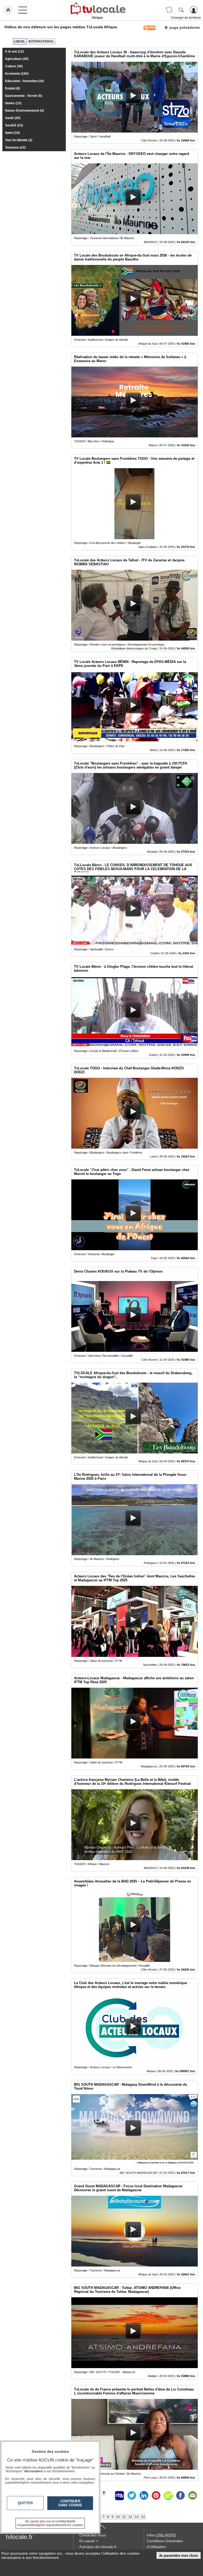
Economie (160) (17, 74)
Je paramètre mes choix (178, 2556)
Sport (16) (12, 133)
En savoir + (89, 2541)
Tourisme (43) (15, 148)
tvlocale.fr (19, 2537)
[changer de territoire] (169, 10)
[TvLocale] (97, 9)
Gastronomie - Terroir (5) (24, 96)
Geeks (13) (13, 103)
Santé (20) (13, 118)
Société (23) (14, 125)
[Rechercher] (181, 10)
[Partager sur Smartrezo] (119, 2496)
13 (137, 2517)
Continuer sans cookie (70, 2503)
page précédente (185, 27)
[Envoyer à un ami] (192, 2496)
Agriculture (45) (17, 59)
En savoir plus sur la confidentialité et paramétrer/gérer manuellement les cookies (50, 2523)
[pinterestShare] (156, 2496)
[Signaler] (107, 2496)
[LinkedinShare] (144, 2496)
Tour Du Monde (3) (19, 140)
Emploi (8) (13, 88)
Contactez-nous (93, 2535)
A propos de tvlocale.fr (98, 2547)
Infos (161, 2535)
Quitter (25, 2503)
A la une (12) (14, 51)
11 (124, 2517)
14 (143, 2517)
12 (130, 2517)
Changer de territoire (186, 18)
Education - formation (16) (24, 81)
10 (118, 2517)
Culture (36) (14, 66)
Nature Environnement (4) (24, 111)
